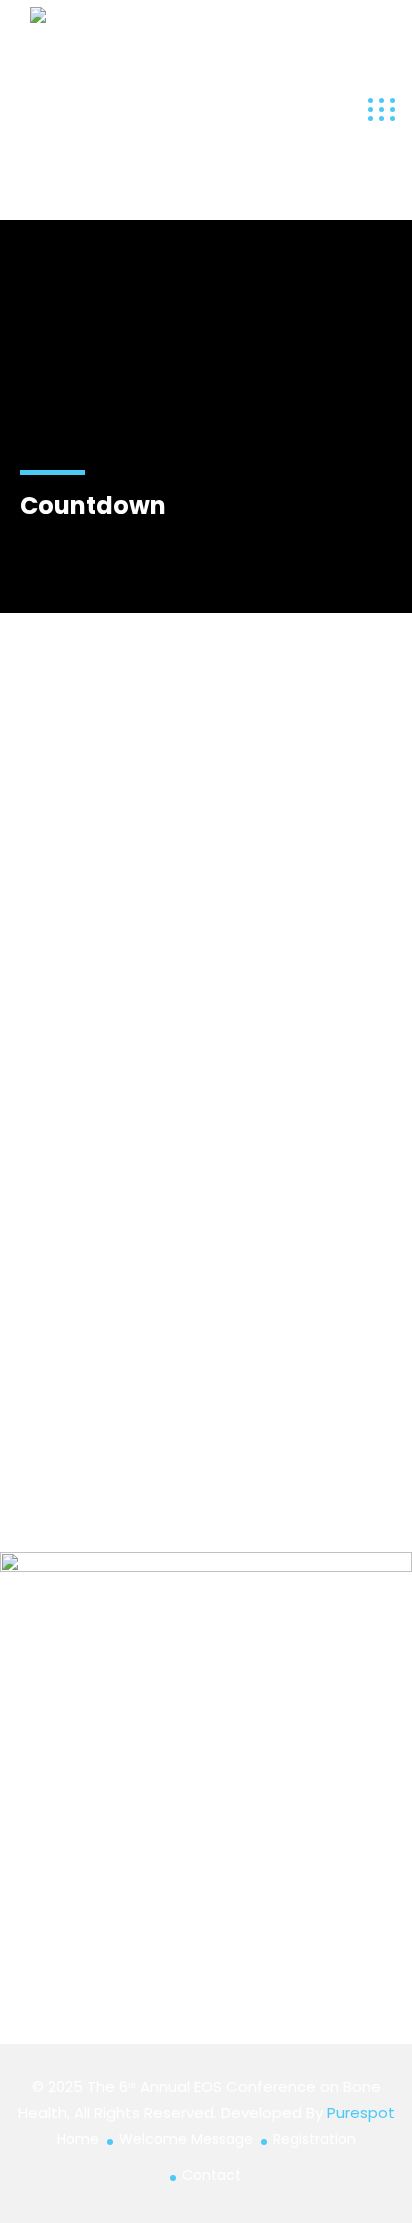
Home (78, 2139)
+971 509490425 (78, 1315)
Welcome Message (186, 2139)
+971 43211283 (78, 1274)
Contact (211, 2175)
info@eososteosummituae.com (130, 1234)
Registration (314, 2139)
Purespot (361, 2112)
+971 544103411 (80, 1355)
